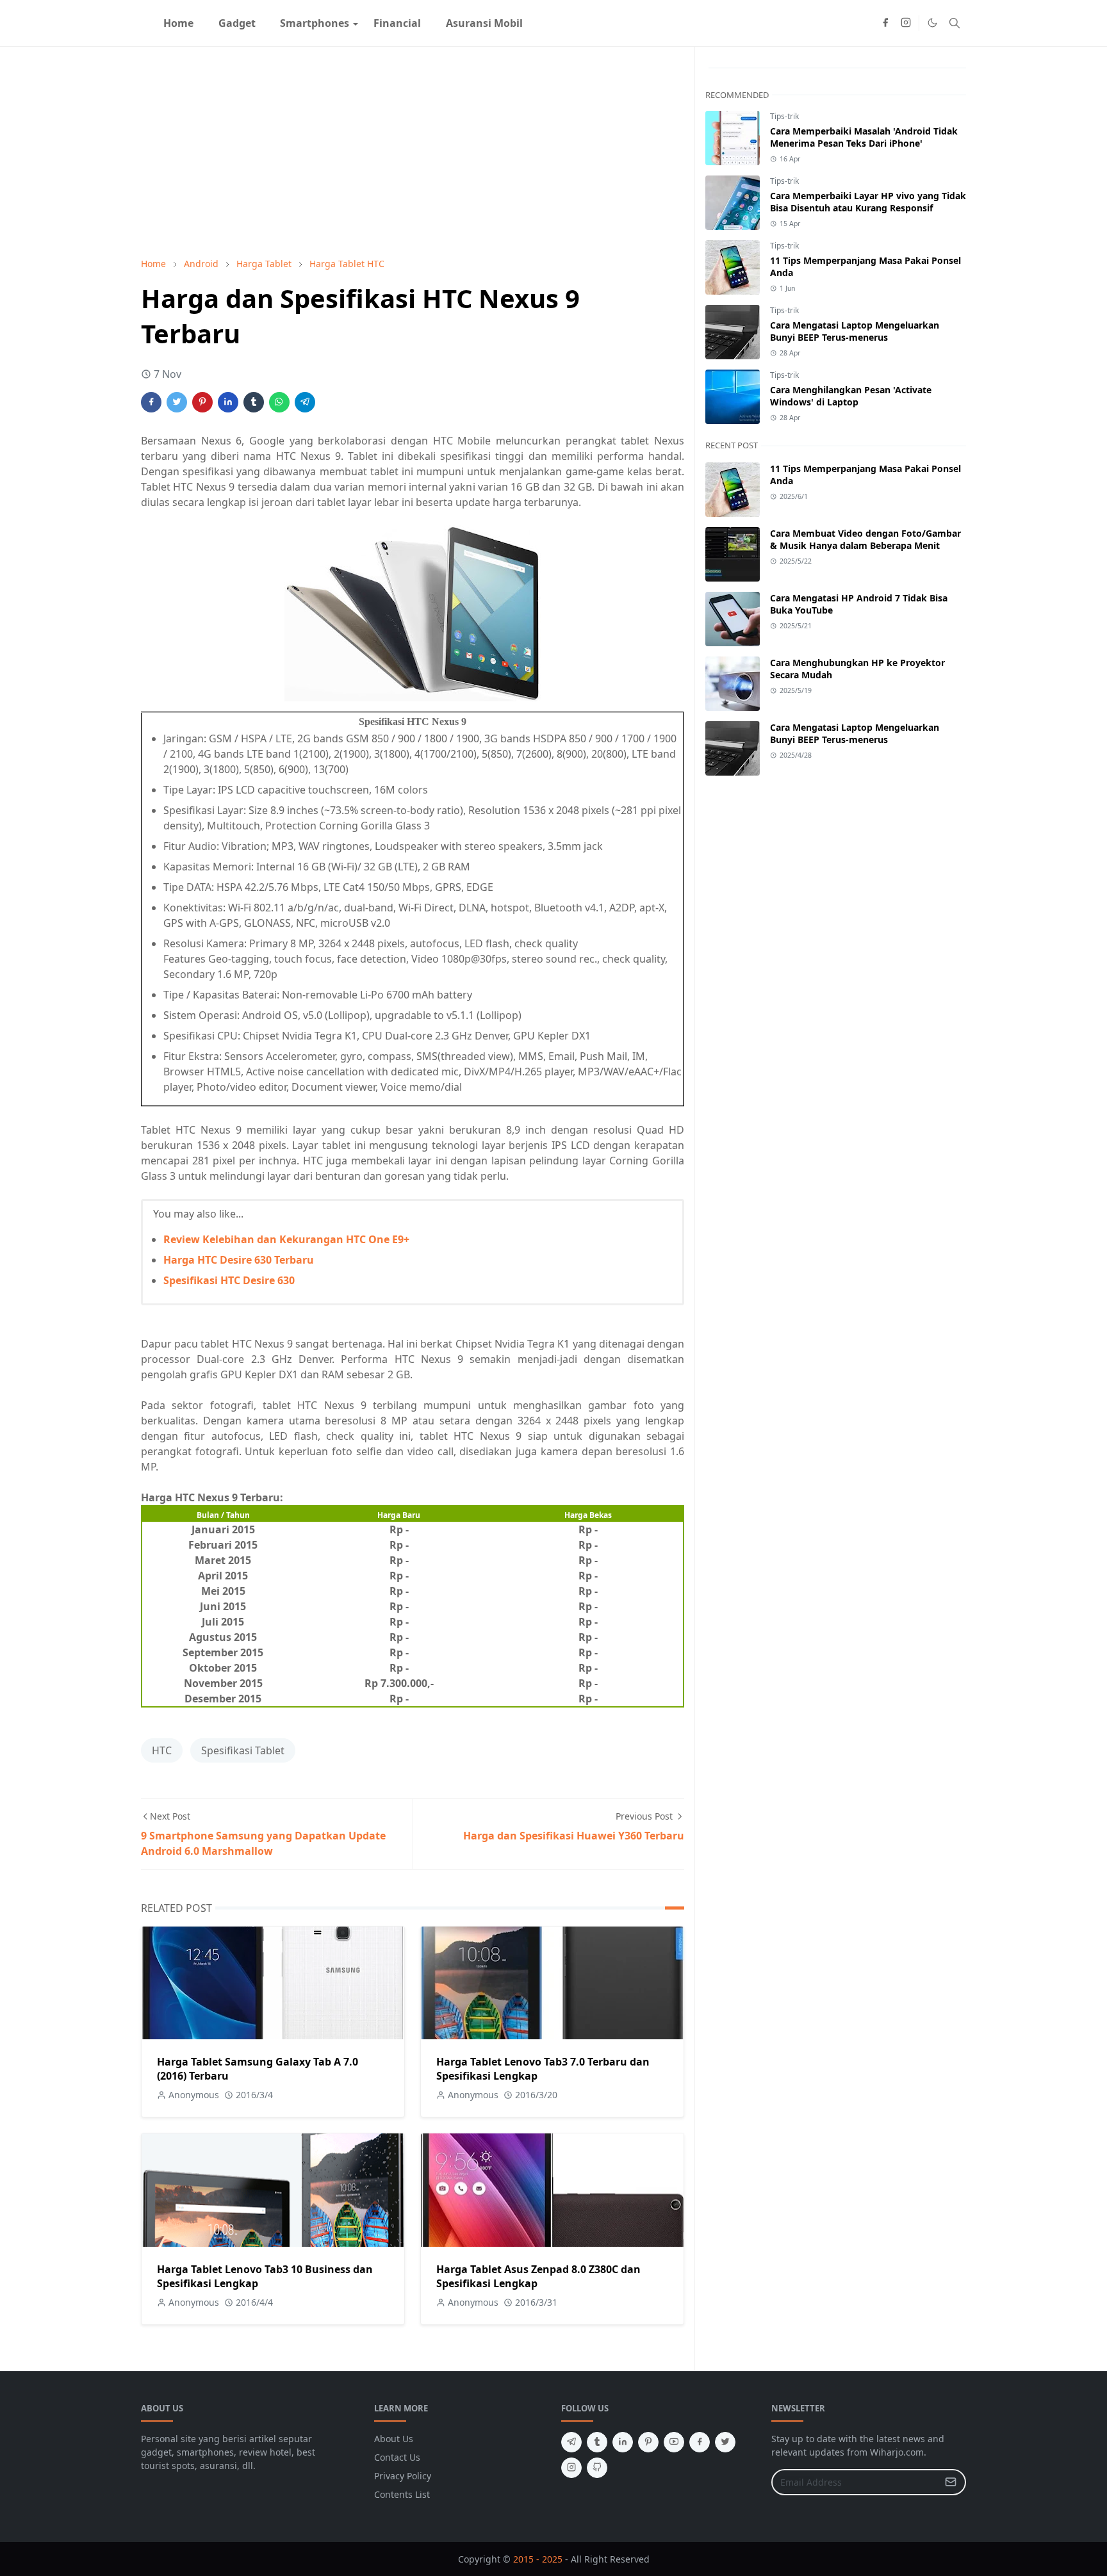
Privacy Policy (403, 2476)
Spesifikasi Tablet (243, 1750)
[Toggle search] (955, 23)
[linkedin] (623, 2442)
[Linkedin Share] (228, 402)
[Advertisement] (413, 152)
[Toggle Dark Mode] (932, 23)
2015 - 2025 (538, 2559)
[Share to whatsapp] (279, 402)
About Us (394, 2439)
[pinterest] (648, 2442)
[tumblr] (597, 2442)
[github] (597, 2468)
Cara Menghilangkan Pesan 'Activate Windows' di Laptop (851, 396)
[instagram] (906, 23)
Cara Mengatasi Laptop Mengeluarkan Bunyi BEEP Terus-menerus (855, 331)
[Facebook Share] (151, 402)
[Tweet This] (177, 402)
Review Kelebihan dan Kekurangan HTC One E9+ (286, 1239)
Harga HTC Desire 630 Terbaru (239, 1260)
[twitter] (725, 2442)
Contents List (402, 2494)
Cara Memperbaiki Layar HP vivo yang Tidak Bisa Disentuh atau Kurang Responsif (868, 202)
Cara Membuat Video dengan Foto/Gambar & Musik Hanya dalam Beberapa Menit (865, 539)
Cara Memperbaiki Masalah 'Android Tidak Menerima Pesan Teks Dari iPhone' (864, 137)
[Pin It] (202, 402)
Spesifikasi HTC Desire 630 (229, 1280)
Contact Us (397, 2457)
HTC (162, 1750)
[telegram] (571, 2442)
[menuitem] (178, 23)
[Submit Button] (951, 2482)
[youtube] (674, 2442)
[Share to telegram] (305, 402)
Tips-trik (784, 116)
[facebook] (885, 23)
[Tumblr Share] (254, 402)
